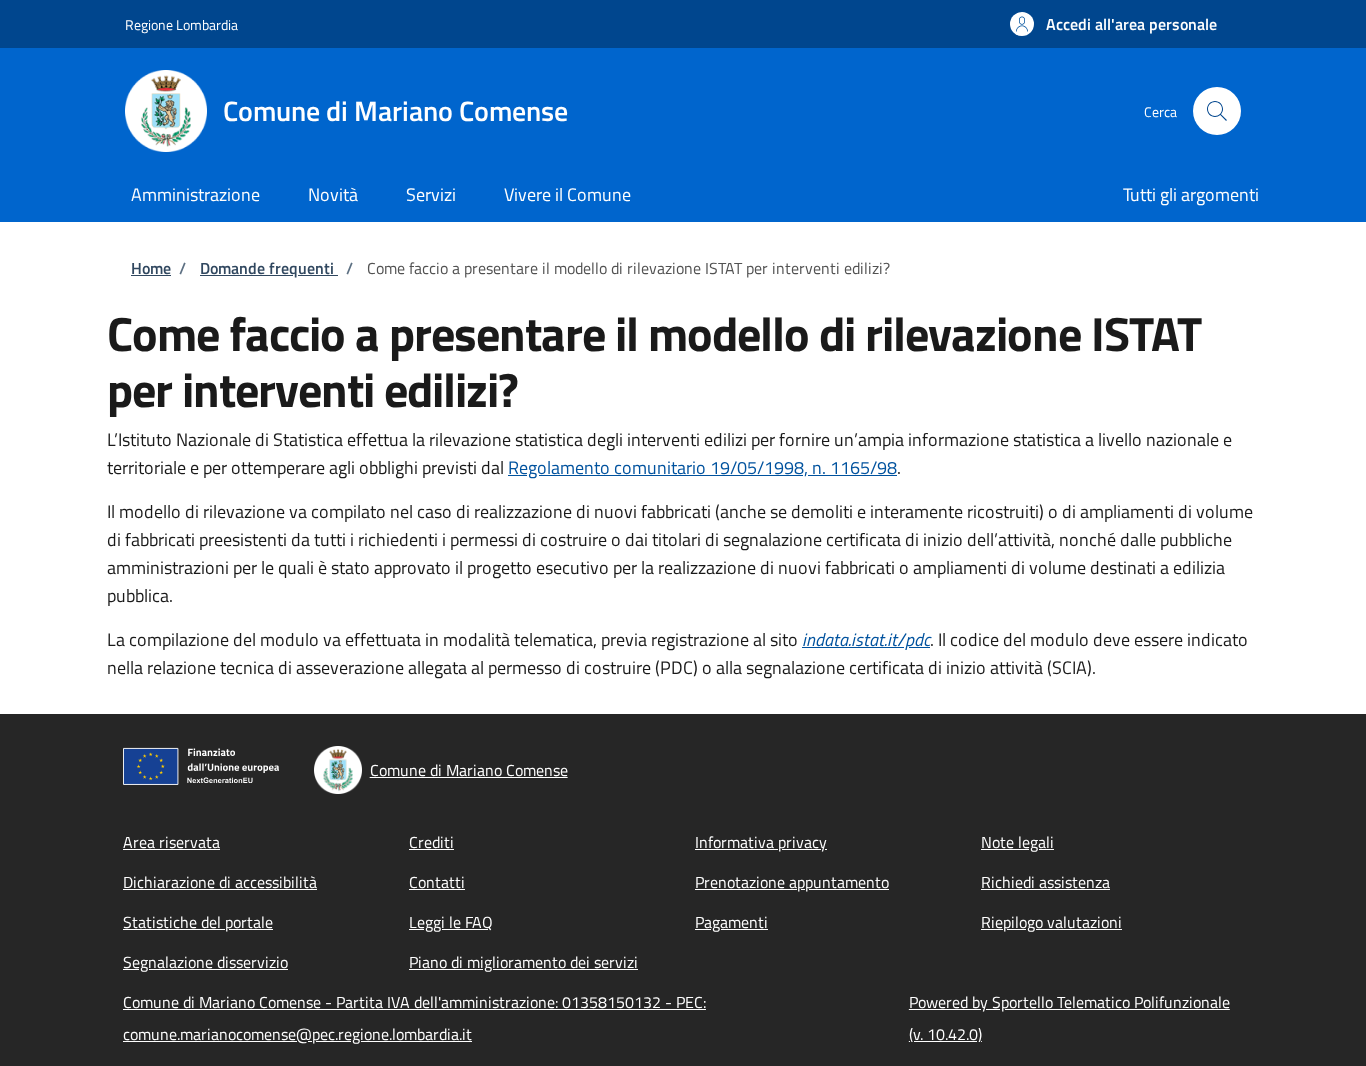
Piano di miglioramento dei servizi (523, 962)
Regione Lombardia (181, 24)
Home (151, 268)
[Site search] (1217, 111)
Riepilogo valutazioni (1051, 922)
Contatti (437, 882)
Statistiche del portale (198, 922)
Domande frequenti (269, 268)
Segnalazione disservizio (205, 962)
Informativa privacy (761, 842)
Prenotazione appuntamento (792, 882)
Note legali (1017, 842)
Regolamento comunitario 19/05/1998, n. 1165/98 (702, 467)
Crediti (431, 842)
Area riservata (171, 842)
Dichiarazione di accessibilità (220, 882)
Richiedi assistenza (1045, 882)
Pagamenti (731, 922)
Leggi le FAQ (451, 922)
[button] (1113, 24)
